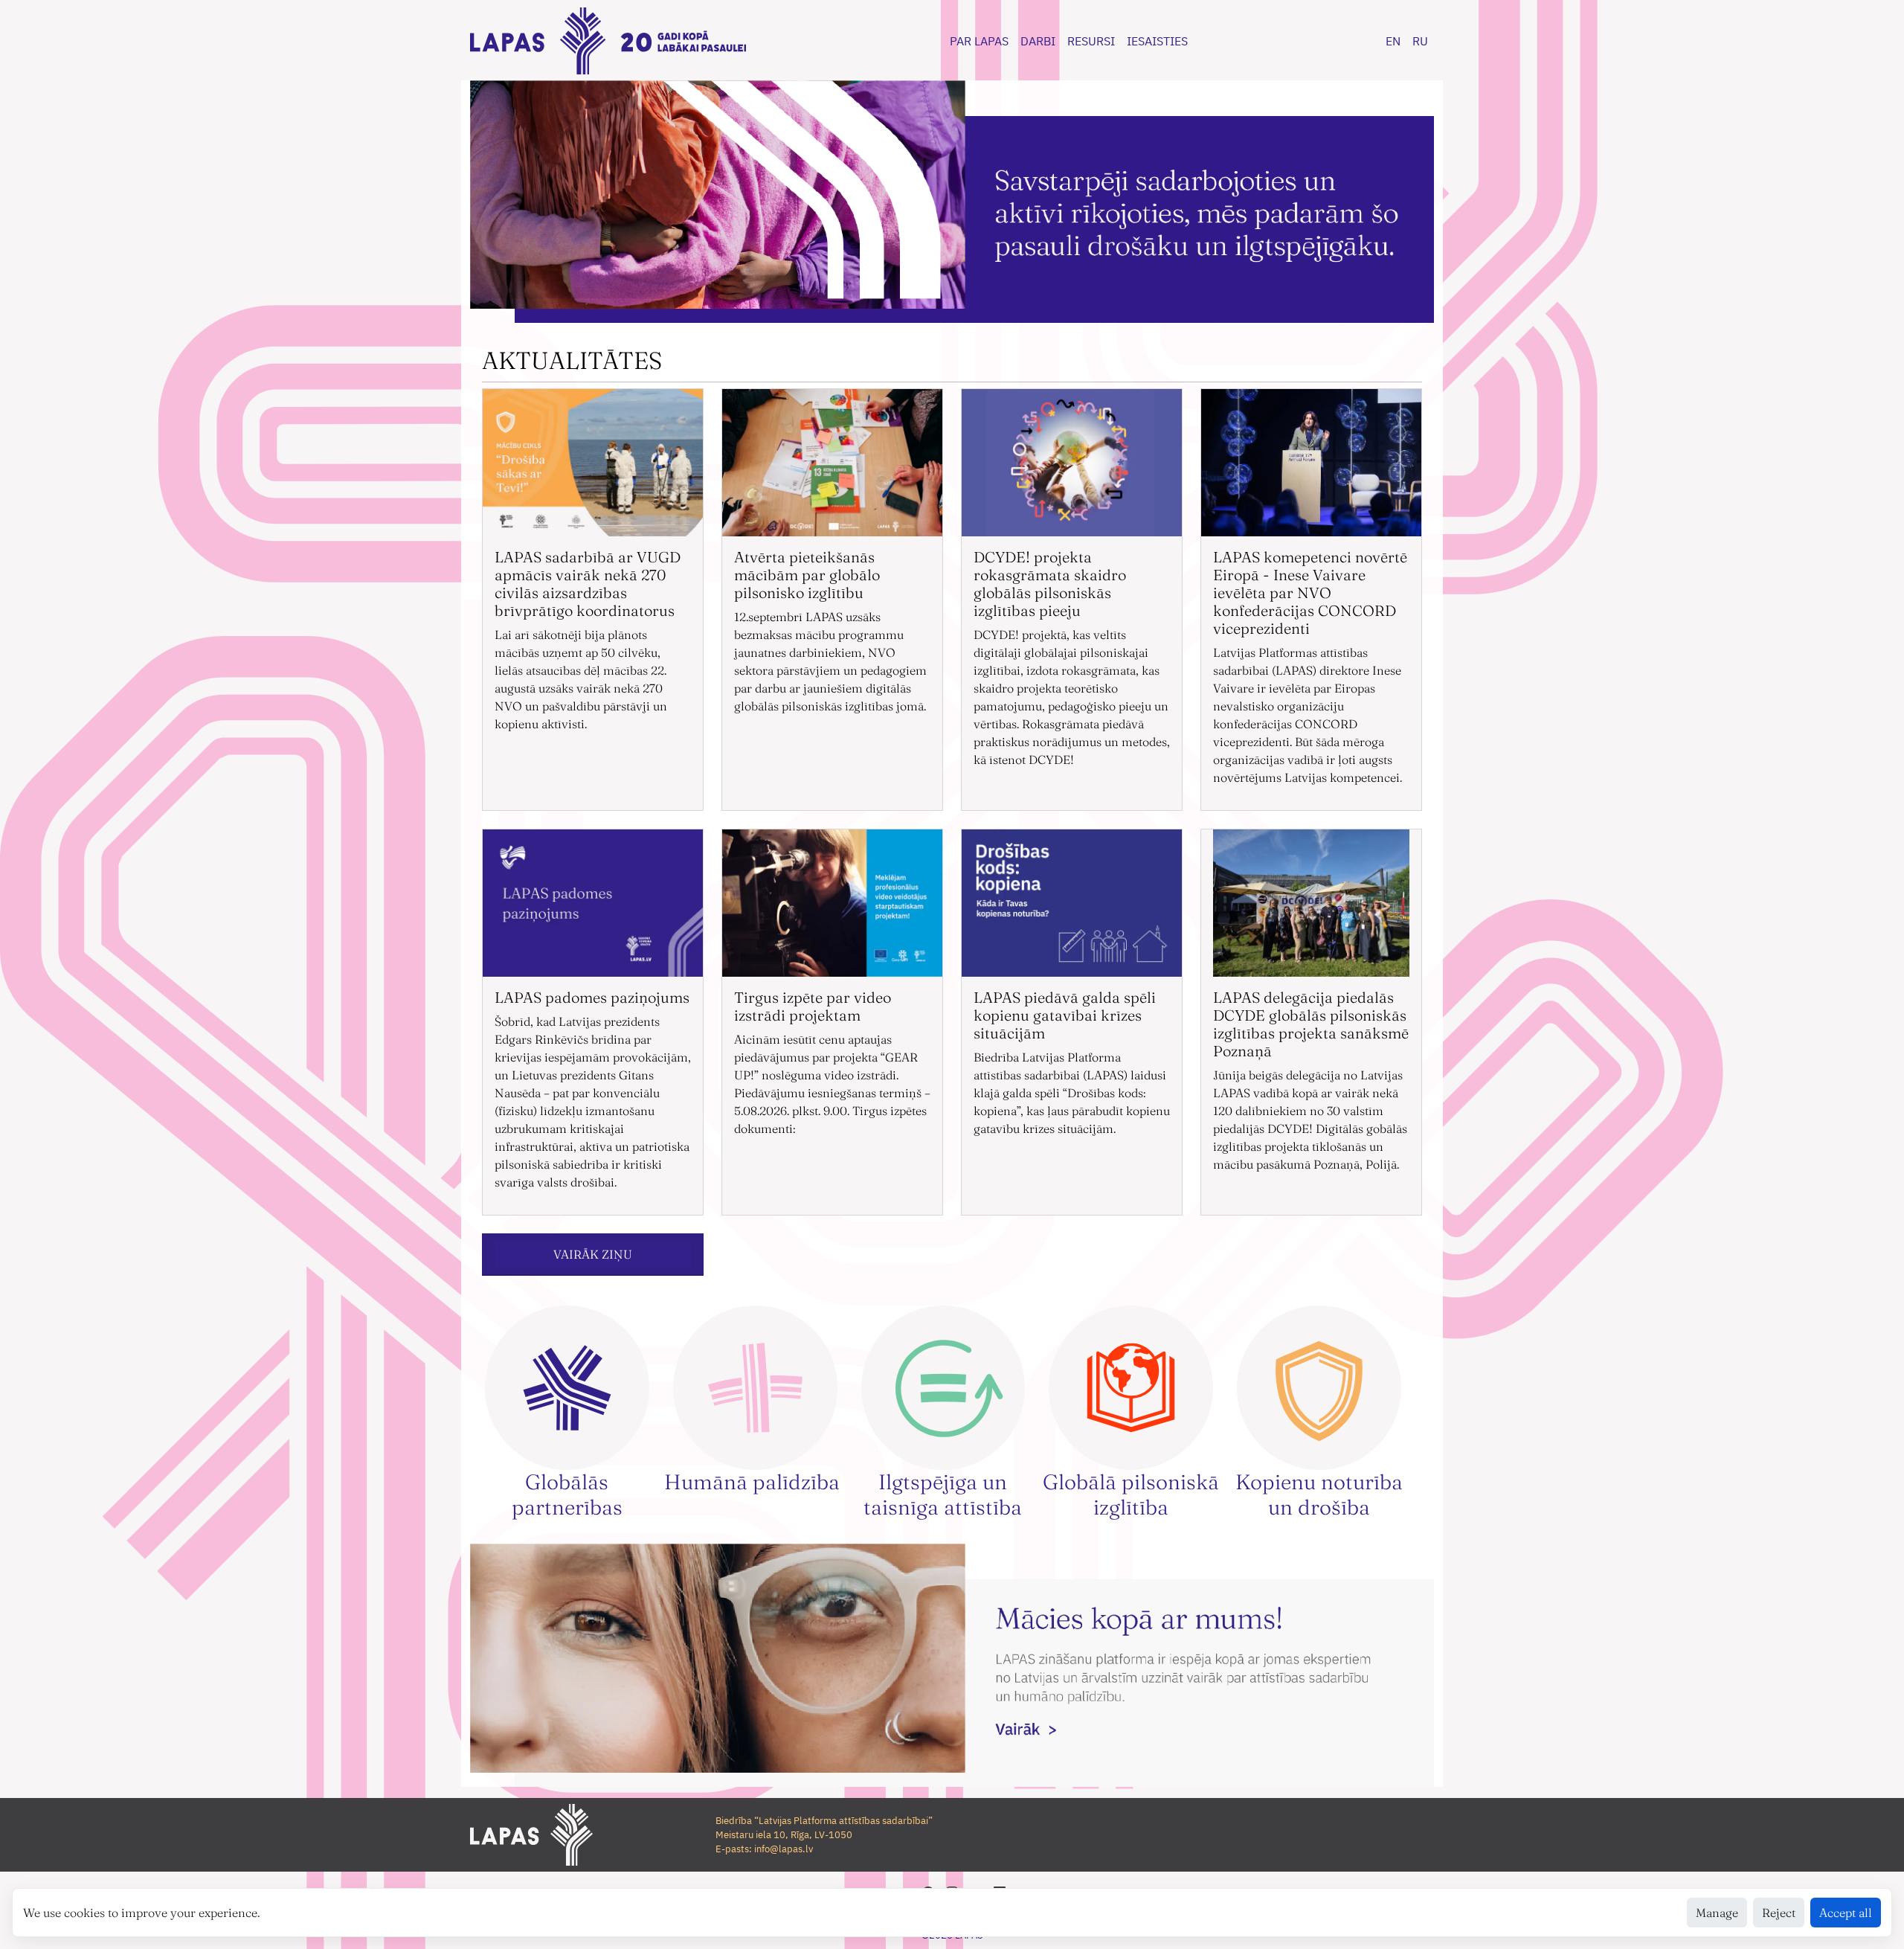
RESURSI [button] (1091, 41)
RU (1420, 41)
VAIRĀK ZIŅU (593, 1254)
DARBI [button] (1038, 41)
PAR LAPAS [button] (979, 41)
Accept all (1846, 1913)
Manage (1717, 1913)
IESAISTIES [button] (1157, 41)
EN (1393, 41)
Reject (1779, 1913)
